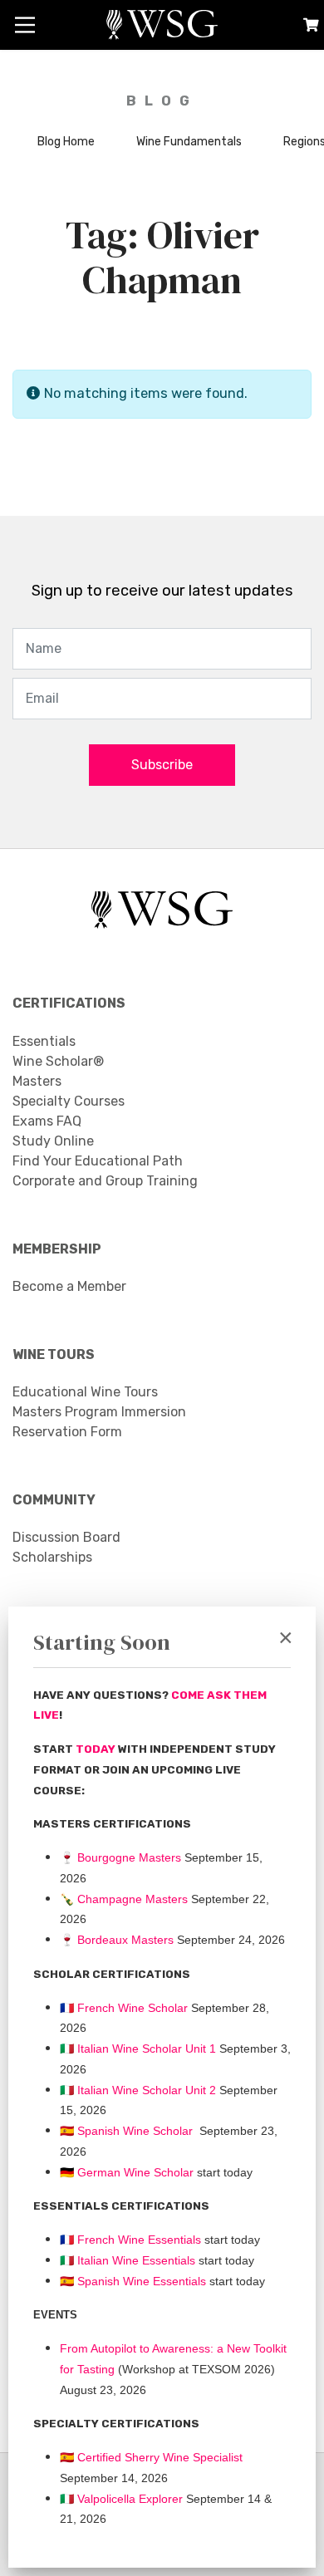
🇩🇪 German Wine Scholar (127, 2172)
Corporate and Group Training (105, 1181)
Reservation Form (67, 1432)
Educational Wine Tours (85, 1392)
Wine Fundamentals (189, 142)
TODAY (97, 1749)
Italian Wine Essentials (135, 2260)
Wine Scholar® (58, 1061)
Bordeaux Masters (117, 1940)
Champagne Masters (133, 1899)
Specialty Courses (69, 1101)
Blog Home (66, 142)
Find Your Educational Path (98, 1161)
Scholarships (52, 1557)
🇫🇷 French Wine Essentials (130, 2240)
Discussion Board (66, 1537)
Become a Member (69, 1286)
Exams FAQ (47, 1121)
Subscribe (162, 765)
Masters (37, 1081)
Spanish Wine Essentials (140, 2281)
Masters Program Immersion (99, 1412)
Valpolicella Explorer (121, 2499)
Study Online (53, 1141)
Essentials (44, 1041)
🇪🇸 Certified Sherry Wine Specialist (151, 2457)
